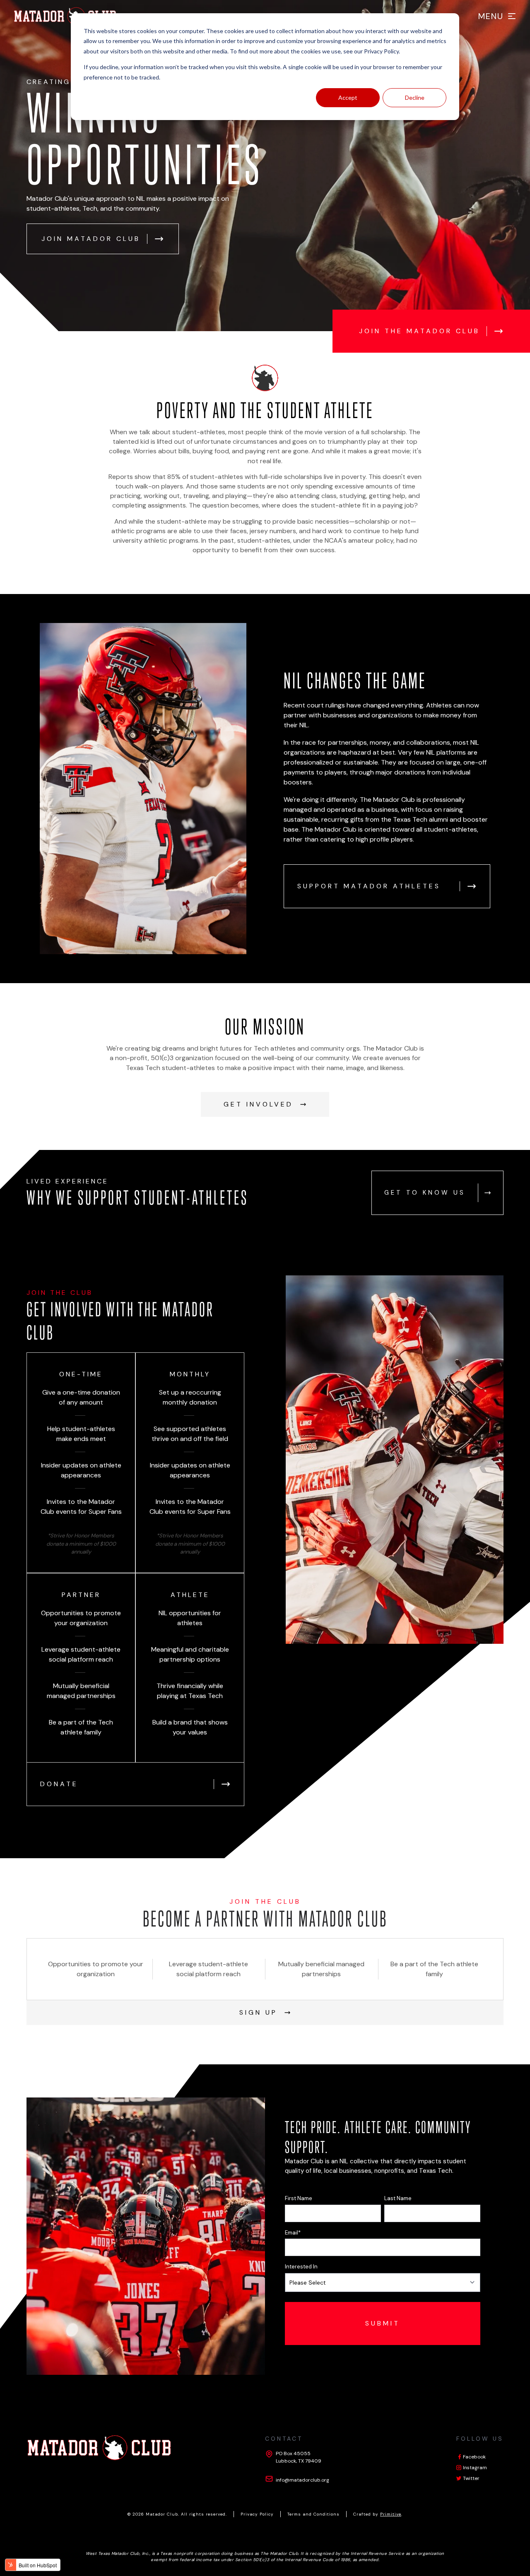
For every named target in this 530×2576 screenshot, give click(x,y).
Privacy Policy (381, 51)
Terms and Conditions (313, 2514)
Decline (415, 97)
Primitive (391, 2514)
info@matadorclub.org (302, 2480)
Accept (348, 97)
